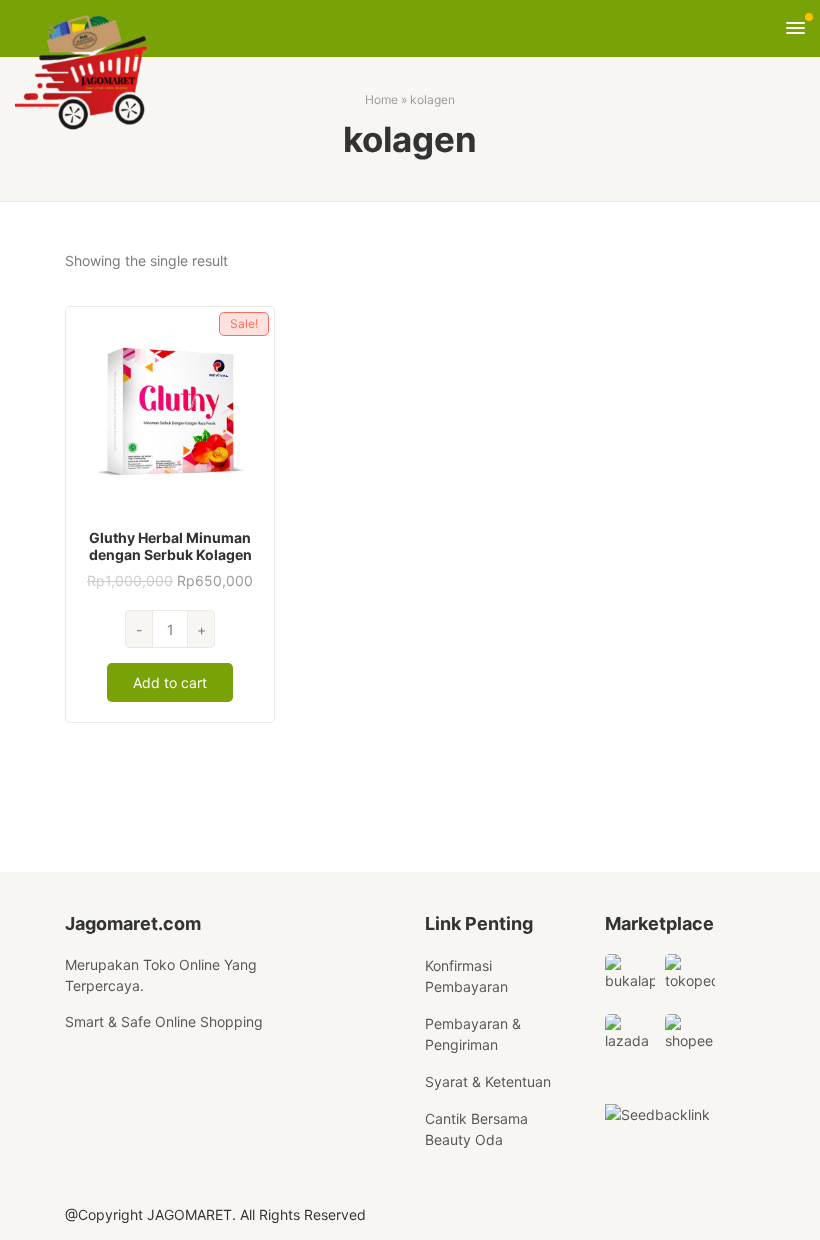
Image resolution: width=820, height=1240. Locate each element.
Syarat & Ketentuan (488, 1081)
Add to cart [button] (170, 682)
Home (381, 99)
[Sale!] (170, 409)
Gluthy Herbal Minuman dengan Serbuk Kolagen (170, 546)
